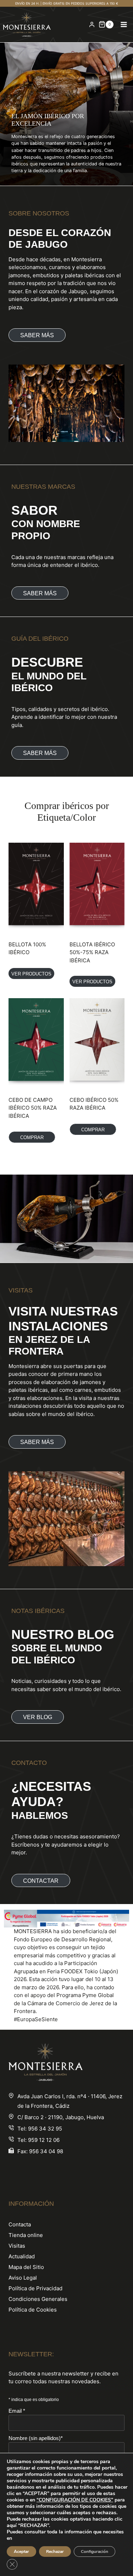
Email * (17, 2411)
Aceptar (21, 2552)
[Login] (92, 24)
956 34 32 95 (45, 2129)
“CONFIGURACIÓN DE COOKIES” (75, 2500)
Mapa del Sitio (26, 2267)
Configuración (95, 2552)
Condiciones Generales (38, 2299)
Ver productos (31, 974)
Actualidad (22, 2256)
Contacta (20, 2224)
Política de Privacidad (35, 2288)
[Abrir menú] (124, 24)
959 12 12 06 (44, 2140)
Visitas (17, 2246)
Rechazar (55, 2552)
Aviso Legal (23, 2278)
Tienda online (26, 2235)
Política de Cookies (33, 2310)
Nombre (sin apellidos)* (36, 2438)
